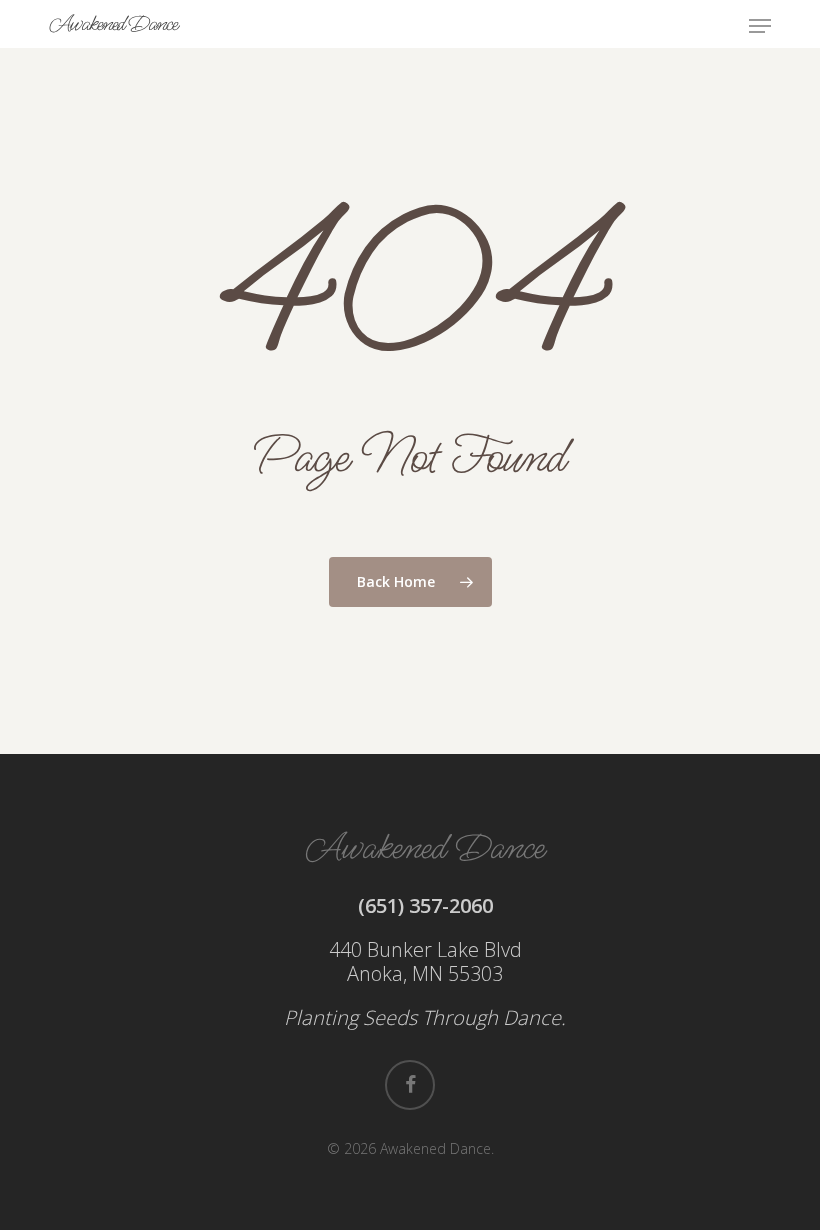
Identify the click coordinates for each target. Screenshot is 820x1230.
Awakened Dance (113, 24)
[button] (760, 26)
